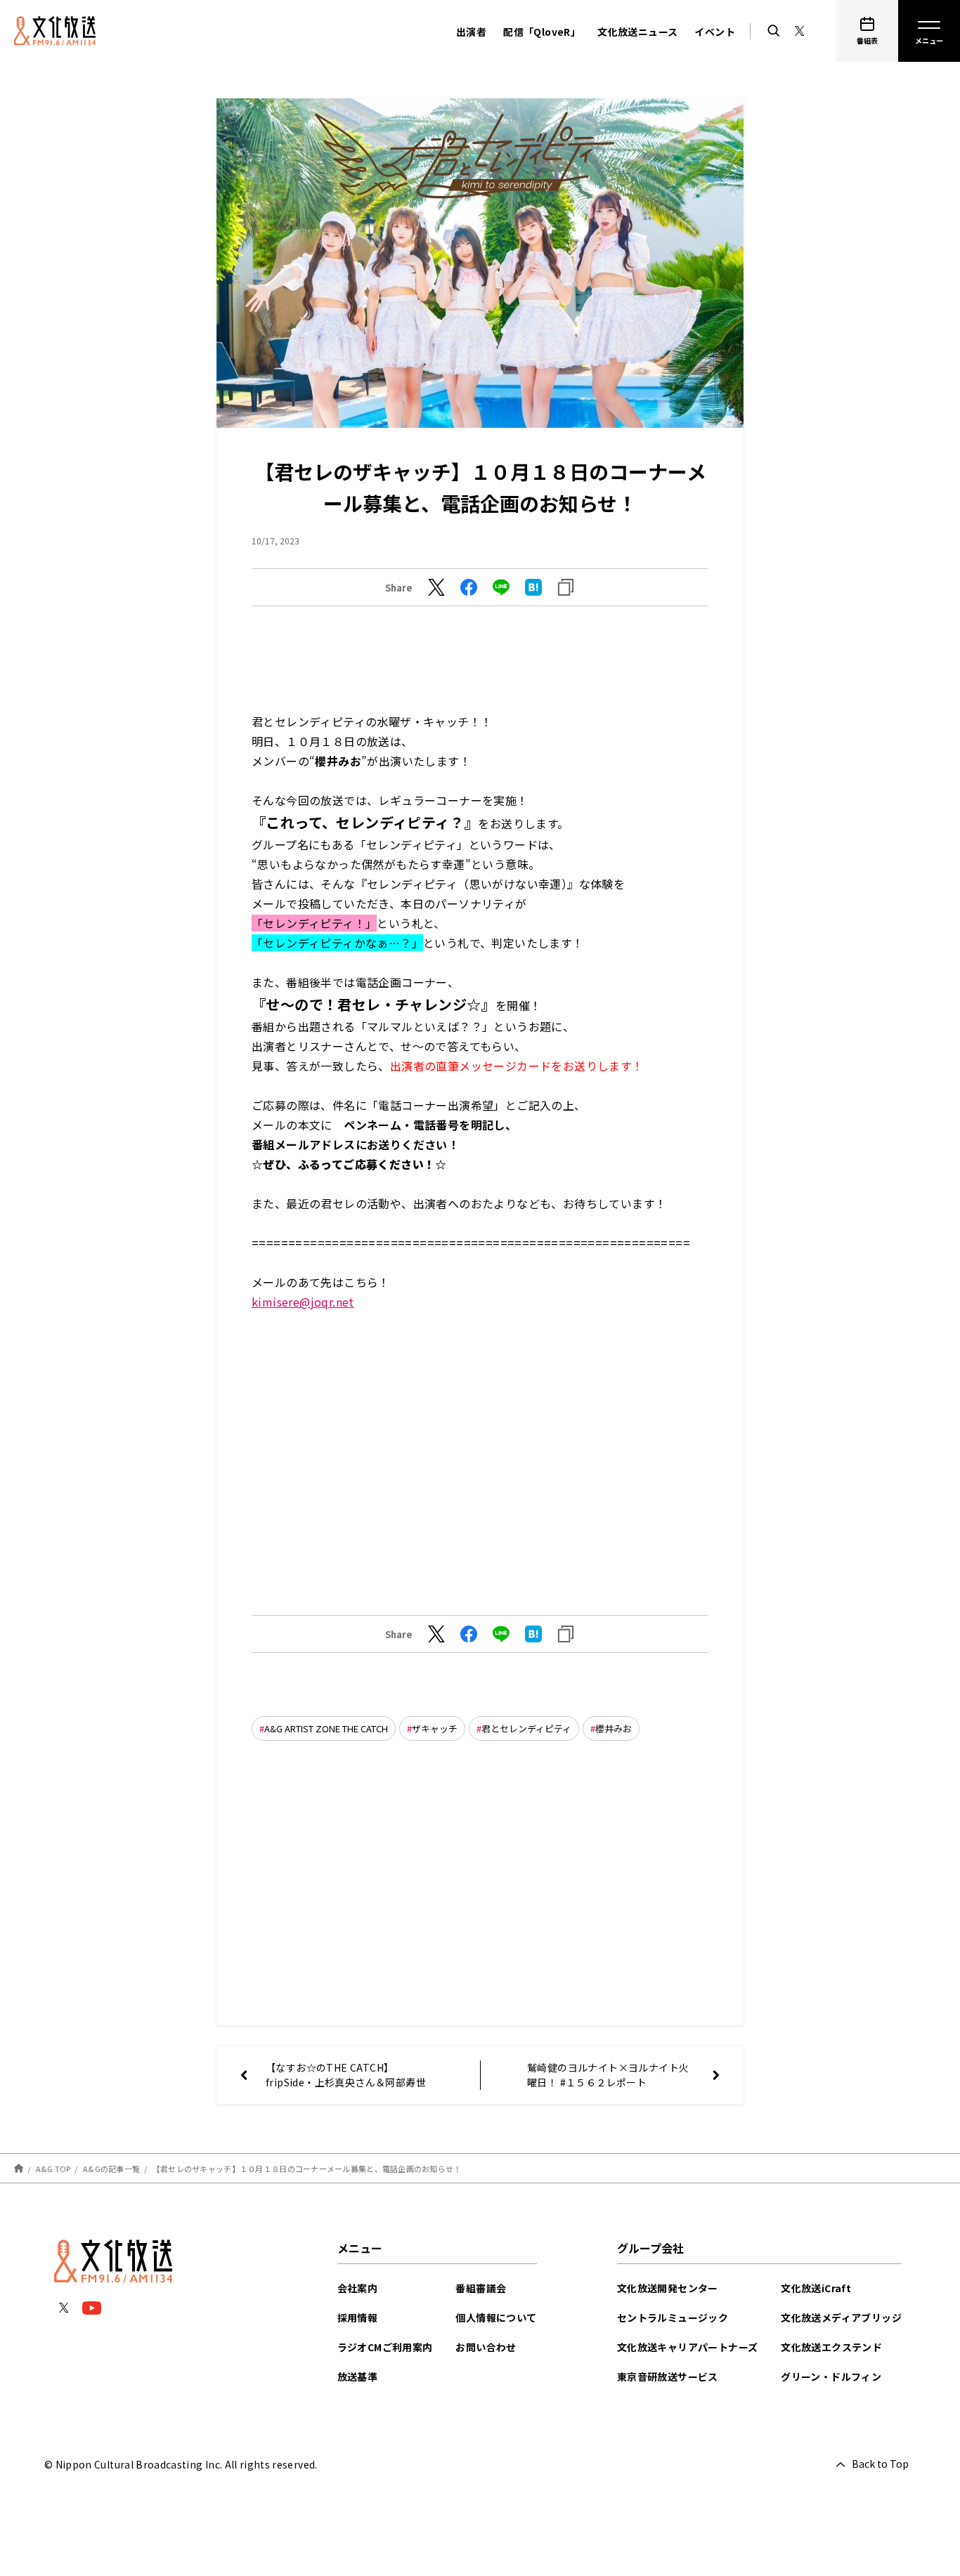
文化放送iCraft (816, 2288)
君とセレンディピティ (526, 1728)
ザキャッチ (435, 1728)
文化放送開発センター (668, 2288)
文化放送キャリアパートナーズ (688, 2347)
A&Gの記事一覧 (111, 2169)
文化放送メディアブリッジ (841, 2317)
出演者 (471, 32)
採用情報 (358, 2317)
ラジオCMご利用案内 (385, 2347)
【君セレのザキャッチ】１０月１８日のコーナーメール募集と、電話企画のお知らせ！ (307, 2169)
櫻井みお (614, 1728)
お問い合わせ (486, 2347)
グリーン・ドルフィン (831, 2376)
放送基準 (358, 2376)
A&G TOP (53, 2169)
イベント (715, 32)
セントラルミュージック (673, 2317)
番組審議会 (481, 2288)
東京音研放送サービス (668, 2376)
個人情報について (496, 2317)
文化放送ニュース (637, 32)
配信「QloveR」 (542, 32)
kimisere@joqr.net (303, 1302)
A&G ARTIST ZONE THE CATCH (326, 1728)
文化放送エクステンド (831, 2347)
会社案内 (358, 2288)
